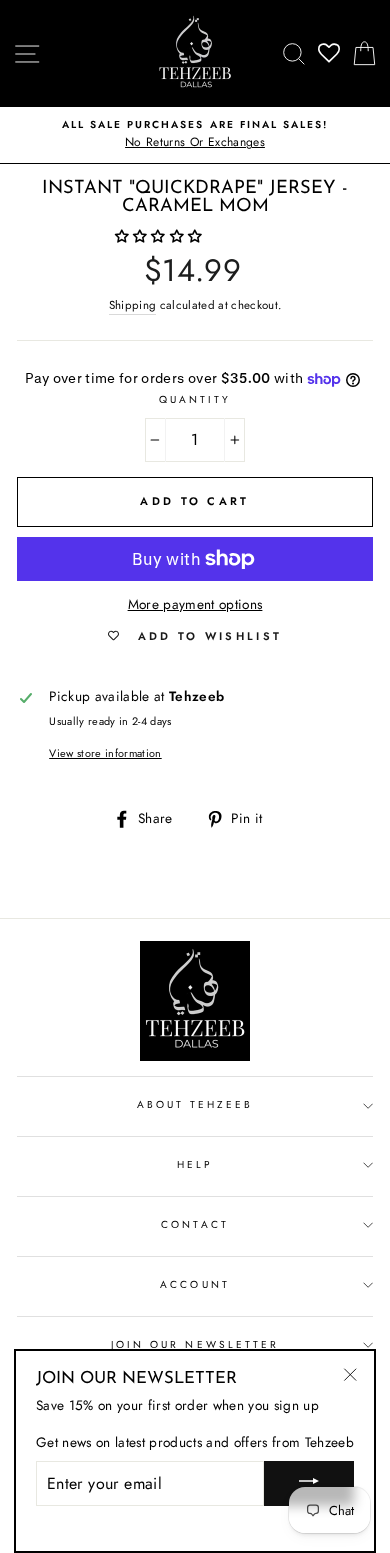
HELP (195, 1164)
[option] (195, 135)
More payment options (195, 604)
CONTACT (194, 1224)
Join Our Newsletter (195, 1344)
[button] (161, 236)
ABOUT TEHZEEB (195, 1104)
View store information (105, 753)
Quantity (195, 399)
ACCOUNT (194, 1284)
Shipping (133, 305)
